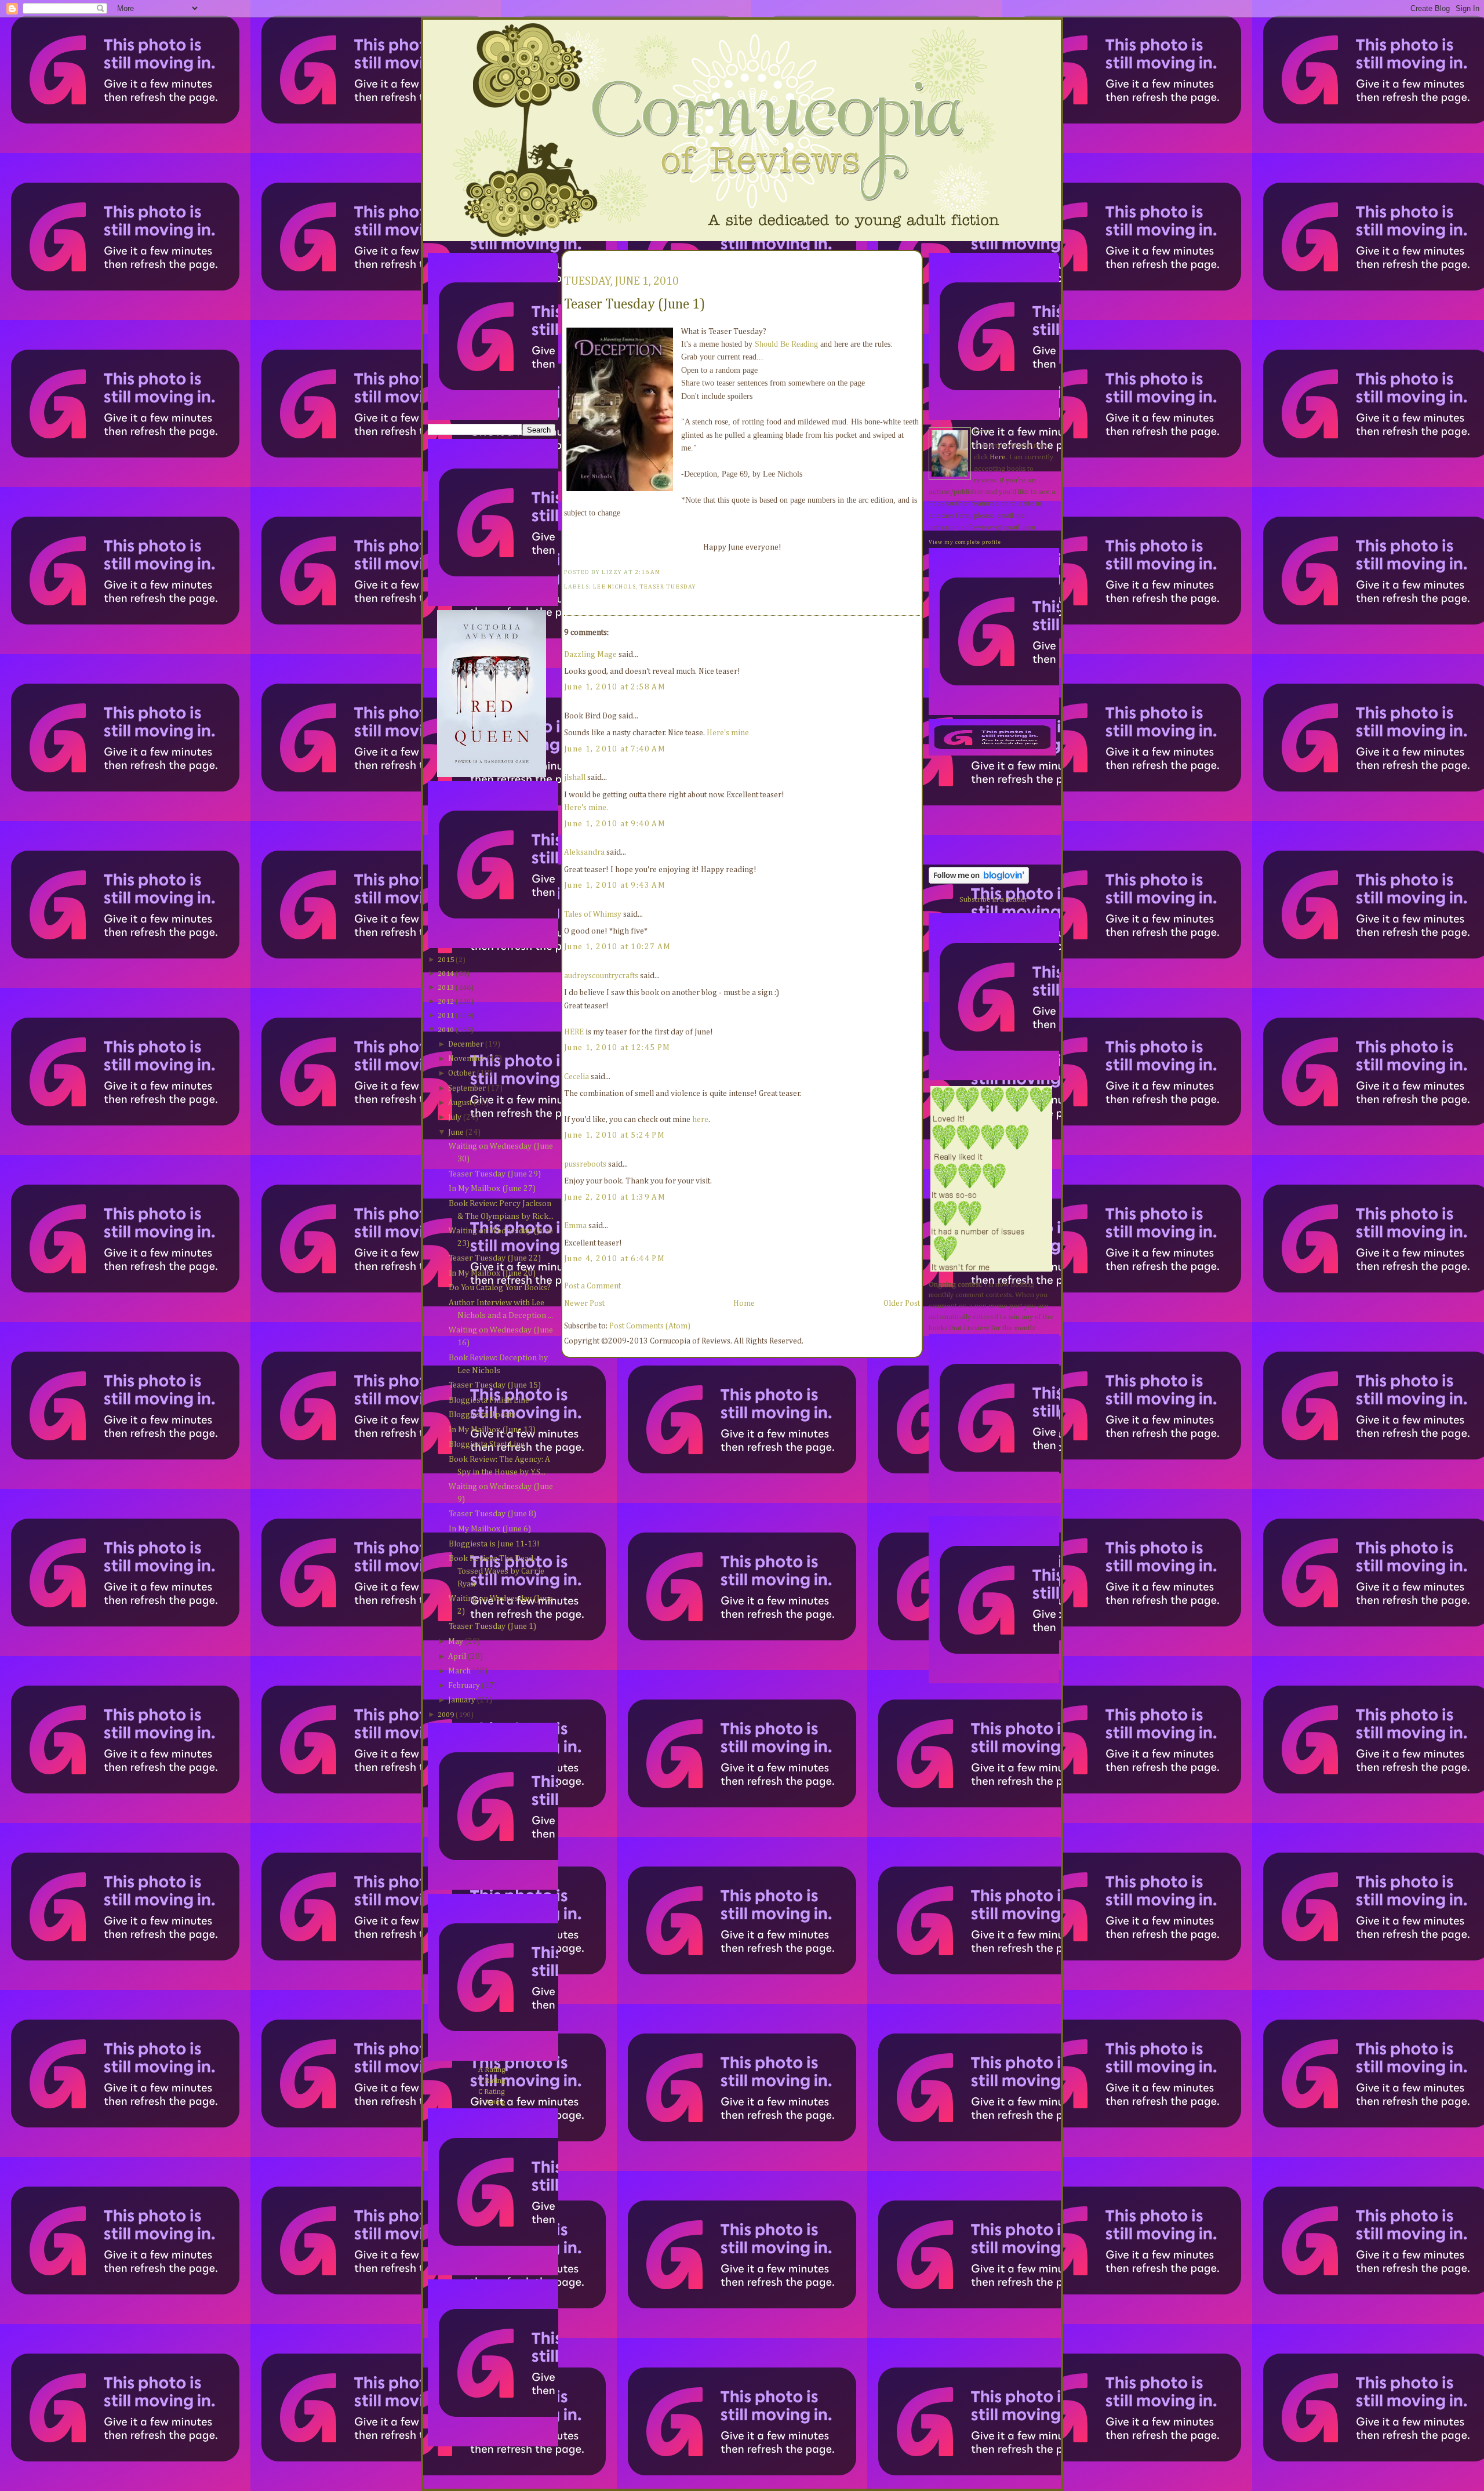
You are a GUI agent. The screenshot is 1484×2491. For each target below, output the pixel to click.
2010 (446, 1030)
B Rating (492, 2081)
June (456, 1132)
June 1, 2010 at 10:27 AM (618, 947)
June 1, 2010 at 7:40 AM (615, 749)
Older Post (902, 1303)
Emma (575, 1226)
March (459, 1671)
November (467, 1059)
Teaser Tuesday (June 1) (492, 1626)
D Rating (492, 2102)
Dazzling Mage (590, 655)
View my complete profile (965, 542)
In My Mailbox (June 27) (492, 1189)
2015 (446, 960)
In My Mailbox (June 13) (492, 1430)
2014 (446, 974)
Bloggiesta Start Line (487, 1444)
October (462, 1073)
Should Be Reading (786, 344)
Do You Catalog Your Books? (500, 1288)
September (467, 1088)
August (460, 1103)
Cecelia (576, 1077)
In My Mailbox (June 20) (492, 1273)
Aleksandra (584, 852)
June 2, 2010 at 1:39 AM (615, 1197)
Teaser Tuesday (668, 587)
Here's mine (728, 733)
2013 (446, 988)
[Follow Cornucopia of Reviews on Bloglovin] (979, 882)
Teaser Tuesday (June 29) (495, 1174)
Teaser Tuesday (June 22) (495, 1258)
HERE (574, 1032)
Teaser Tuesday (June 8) (492, 1514)
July (455, 1117)
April (457, 1657)
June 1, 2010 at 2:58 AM (615, 687)
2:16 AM (648, 572)
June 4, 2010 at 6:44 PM (614, 1259)
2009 (446, 1715)
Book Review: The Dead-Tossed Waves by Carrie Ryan (497, 1571)
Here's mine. (586, 808)
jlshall (575, 778)
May (456, 1642)
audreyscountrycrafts (601, 976)
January (462, 1700)
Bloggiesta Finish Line (489, 1400)
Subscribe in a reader (994, 900)
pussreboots (585, 1164)
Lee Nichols (614, 587)
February (464, 1686)
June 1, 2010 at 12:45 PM (617, 1048)
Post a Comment (592, 1286)
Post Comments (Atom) (650, 1326)
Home (744, 1303)
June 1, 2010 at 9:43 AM (615, 885)
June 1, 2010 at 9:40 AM (615, 824)
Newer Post (584, 1303)
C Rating (492, 2092)
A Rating (492, 2070)
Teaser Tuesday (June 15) (495, 1385)
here (700, 1120)
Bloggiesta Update (482, 1415)
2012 (446, 1002)
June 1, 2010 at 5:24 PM (614, 1135)
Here (998, 457)
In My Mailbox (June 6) (490, 1529)
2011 (446, 1016)
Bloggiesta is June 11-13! (494, 1544)
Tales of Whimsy (593, 914)
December (466, 1044)
